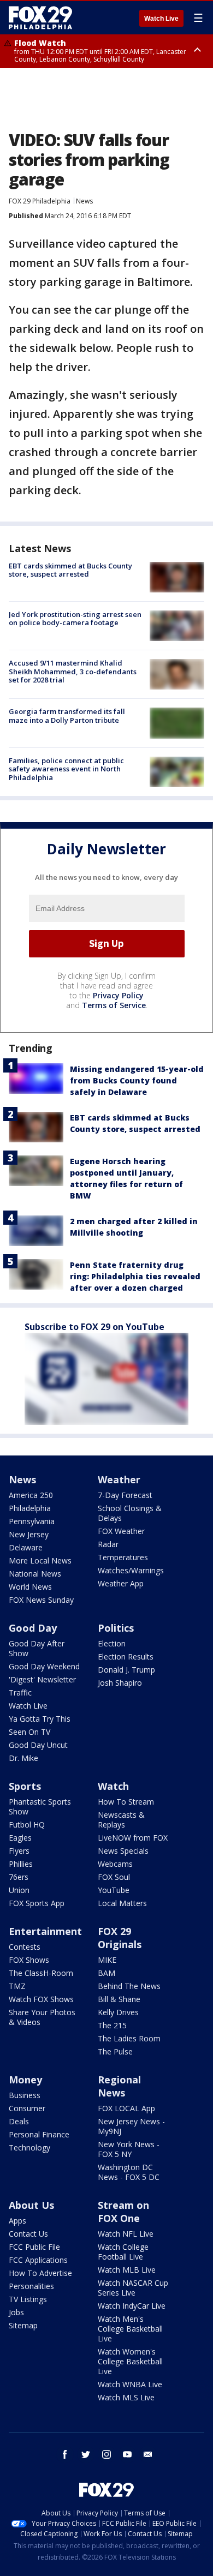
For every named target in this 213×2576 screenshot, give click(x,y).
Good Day (33, 1628)
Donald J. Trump (126, 1670)
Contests (25, 1947)
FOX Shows (29, 1960)
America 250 (31, 1495)
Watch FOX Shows (41, 1999)
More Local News (40, 1560)
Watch (113, 1786)
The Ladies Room (129, 2038)
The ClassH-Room (41, 1973)
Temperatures (123, 1557)
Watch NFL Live (126, 2234)
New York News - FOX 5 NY (129, 2149)
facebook (65, 2454)
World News (30, 1587)
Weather (119, 1479)
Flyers (19, 1851)
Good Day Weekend (44, 1666)
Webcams (115, 1864)
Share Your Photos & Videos (42, 2017)
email (148, 2454)
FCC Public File (34, 2247)
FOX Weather (121, 1531)
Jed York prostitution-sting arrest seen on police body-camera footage (75, 619)
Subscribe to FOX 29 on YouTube (94, 1327)
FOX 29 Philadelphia (40, 201)
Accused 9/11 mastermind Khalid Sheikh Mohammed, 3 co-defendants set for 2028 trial (73, 671)
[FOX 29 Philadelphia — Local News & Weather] (40, 17)
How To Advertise (40, 2273)
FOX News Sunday (41, 1600)
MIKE (107, 1960)
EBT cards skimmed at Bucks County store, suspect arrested (70, 570)
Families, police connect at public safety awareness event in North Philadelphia (66, 769)
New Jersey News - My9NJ (131, 2126)
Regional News (119, 2086)
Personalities (31, 2286)
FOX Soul (114, 1877)
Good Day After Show (37, 1648)
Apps (17, 2221)
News (84, 201)
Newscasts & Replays (121, 1820)
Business (25, 2095)
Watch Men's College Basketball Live (130, 2329)
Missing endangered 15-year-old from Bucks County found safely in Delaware (137, 1080)
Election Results (126, 1657)
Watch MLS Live (126, 2397)
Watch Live (161, 19)
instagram (106, 2454)
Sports (25, 1786)
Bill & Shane (119, 1999)
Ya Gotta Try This (40, 1719)
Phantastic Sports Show (40, 1807)
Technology (29, 2147)
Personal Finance (39, 2134)
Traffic (20, 1693)
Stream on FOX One (123, 2212)
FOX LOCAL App (126, 2108)
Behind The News (129, 1986)
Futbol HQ (27, 1825)
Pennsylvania (32, 1521)
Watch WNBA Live (130, 2384)
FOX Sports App (37, 1903)
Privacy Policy (118, 995)
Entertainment (45, 1931)
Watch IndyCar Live (132, 2306)
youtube (127, 2454)
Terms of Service (114, 1005)
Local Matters (122, 1903)
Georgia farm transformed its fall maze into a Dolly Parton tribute (67, 716)
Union (19, 1890)
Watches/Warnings (131, 1570)
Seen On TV (29, 1732)
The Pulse (115, 2051)
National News (35, 1574)
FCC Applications (38, 2260)
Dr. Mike (23, 1758)
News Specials (123, 1851)
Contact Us (28, 2234)
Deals (19, 2121)
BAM (106, 1973)
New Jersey (29, 1534)
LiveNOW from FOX (133, 1838)
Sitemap (23, 2325)
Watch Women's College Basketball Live (130, 2361)
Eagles (20, 1838)
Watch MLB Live (127, 2270)
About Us (31, 2205)
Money (25, 2080)
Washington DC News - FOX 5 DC (129, 2172)
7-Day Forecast (125, 1495)
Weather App (121, 1583)
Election (112, 1643)
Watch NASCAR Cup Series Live (133, 2288)
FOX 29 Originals (120, 1938)
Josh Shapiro (120, 1683)
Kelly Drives (118, 2012)
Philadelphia (30, 1508)
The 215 (112, 2025)
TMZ (17, 1986)
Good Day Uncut (38, 1745)
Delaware (26, 1547)
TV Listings (28, 2299)
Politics (116, 1628)
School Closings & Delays (130, 1513)
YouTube (114, 1890)
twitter (86, 2454)
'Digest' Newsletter (42, 1679)
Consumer (27, 2108)
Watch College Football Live (123, 2252)
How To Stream (126, 1802)
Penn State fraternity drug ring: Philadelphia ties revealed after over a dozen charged (135, 1276)
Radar (108, 1544)
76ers (19, 1877)
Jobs (16, 2312)
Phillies (21, 1864)
